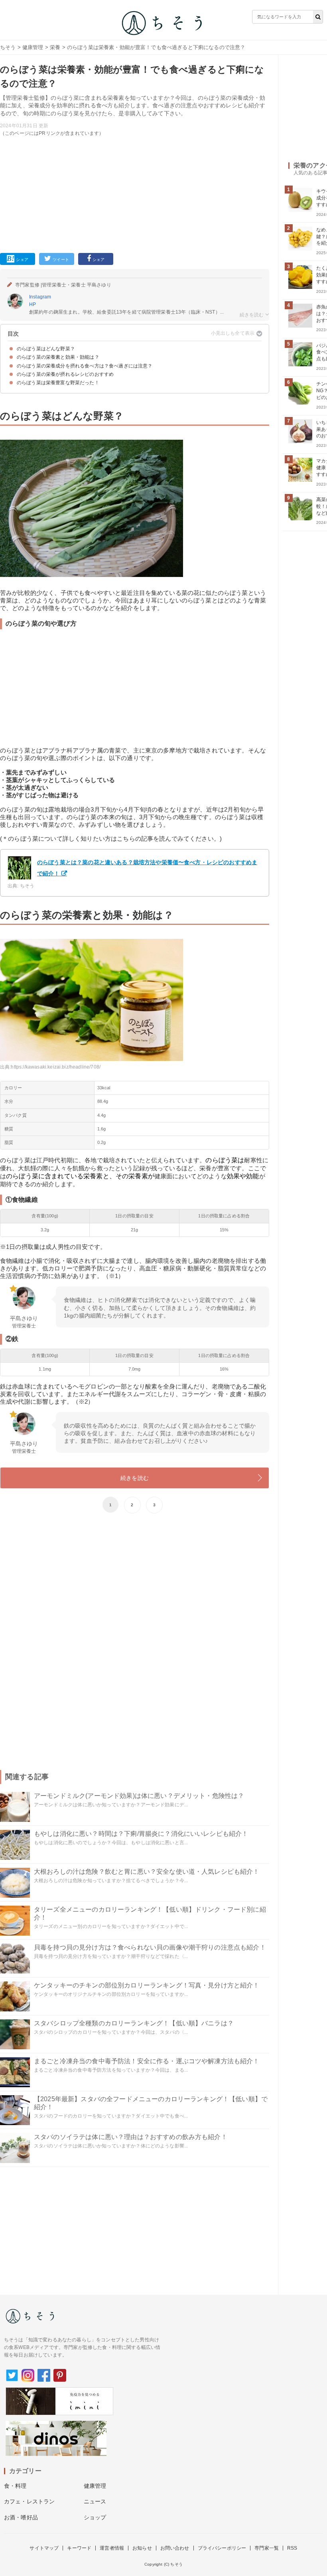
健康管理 (33, 47)
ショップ (95, 2517)
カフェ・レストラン (29, 2501)
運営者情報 (112, 2548)
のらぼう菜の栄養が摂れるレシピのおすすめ (65, 374)
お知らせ (142, 2548)
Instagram (40, 297)
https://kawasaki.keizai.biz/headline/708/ (56, 1067)
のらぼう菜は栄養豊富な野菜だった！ (58, 383)
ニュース (95, 2501)
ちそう (8, 47)
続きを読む (135, 1478)
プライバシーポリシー (222, 2548)
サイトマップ (44, 2548)
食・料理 (15, 2486)
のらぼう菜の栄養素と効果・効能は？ (58, 357)
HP (33, 304)
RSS (292, 2548)
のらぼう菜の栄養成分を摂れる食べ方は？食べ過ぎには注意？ (85, 366)
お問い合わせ (175, 2548)
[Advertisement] (135, 193)
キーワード (79, 2548)
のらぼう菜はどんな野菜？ (46, 349)
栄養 (55, 47)
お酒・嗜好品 (21, 2517)
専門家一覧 (267, 2548)
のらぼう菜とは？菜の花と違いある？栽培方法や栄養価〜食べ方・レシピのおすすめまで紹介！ (147, 868)
